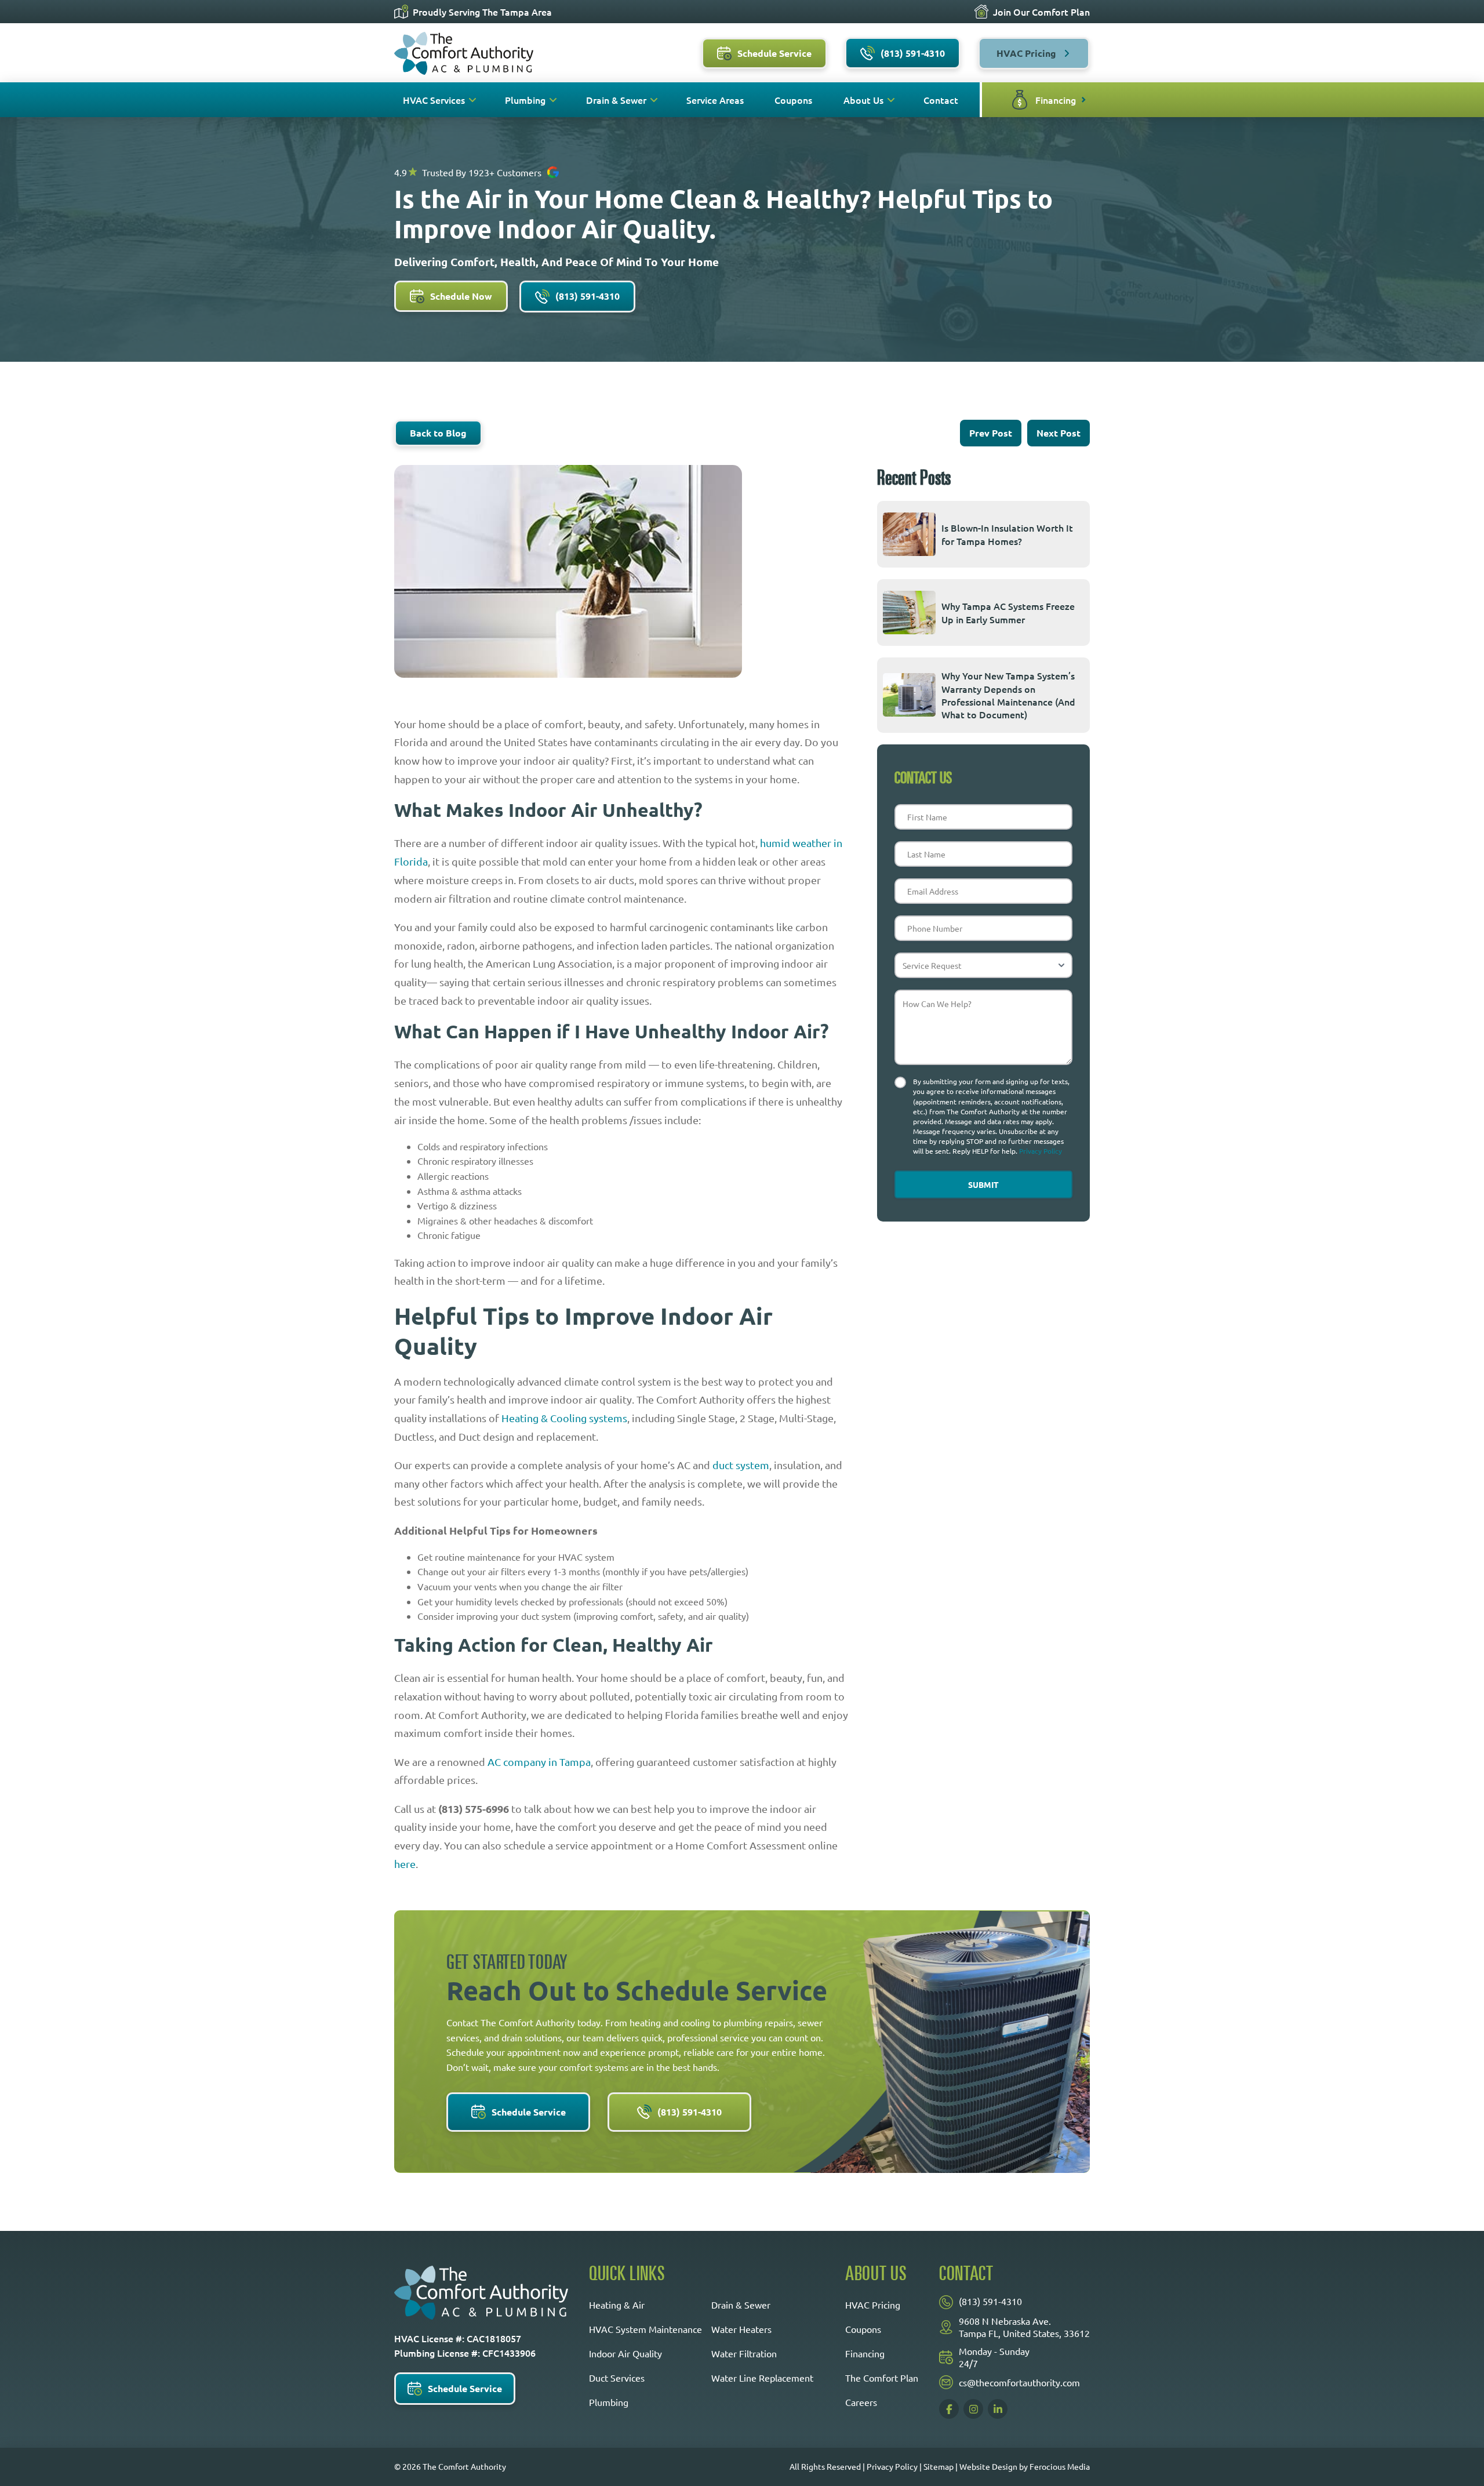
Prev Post (991, 433)
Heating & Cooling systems (564, 1418)
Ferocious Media (1060, 2466)
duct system (741, 1465)
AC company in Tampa (539, 1762)
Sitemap (939, 2466)
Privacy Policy (1041, 1151)
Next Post (1059, 433)
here (405, 1864)
